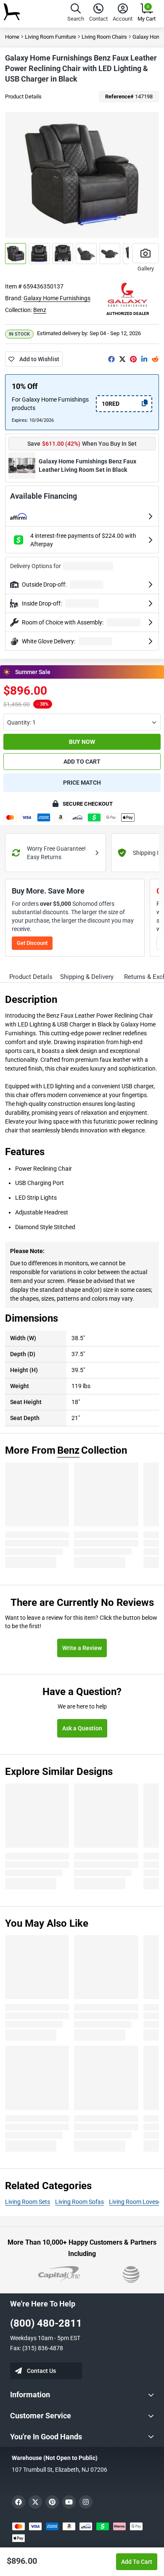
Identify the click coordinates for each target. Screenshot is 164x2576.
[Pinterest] (133, 359)
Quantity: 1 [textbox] (21, 722)
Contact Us (41, 2371)
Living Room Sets (28, 2202)
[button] (76, 14)
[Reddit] (155, 359)
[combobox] (82, 722)
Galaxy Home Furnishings (57, 298)
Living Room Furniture (50, 37)
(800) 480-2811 (46, 2323)
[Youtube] (69, 2502)
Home (12, 37)
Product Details (23, 97)
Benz (40, 310)
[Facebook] (111, 359)
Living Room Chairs (104, 37)
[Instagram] (86, 2502)
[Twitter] (122, 359)
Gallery (146, 268)
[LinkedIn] (144, 359)
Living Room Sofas (79, 2202)
